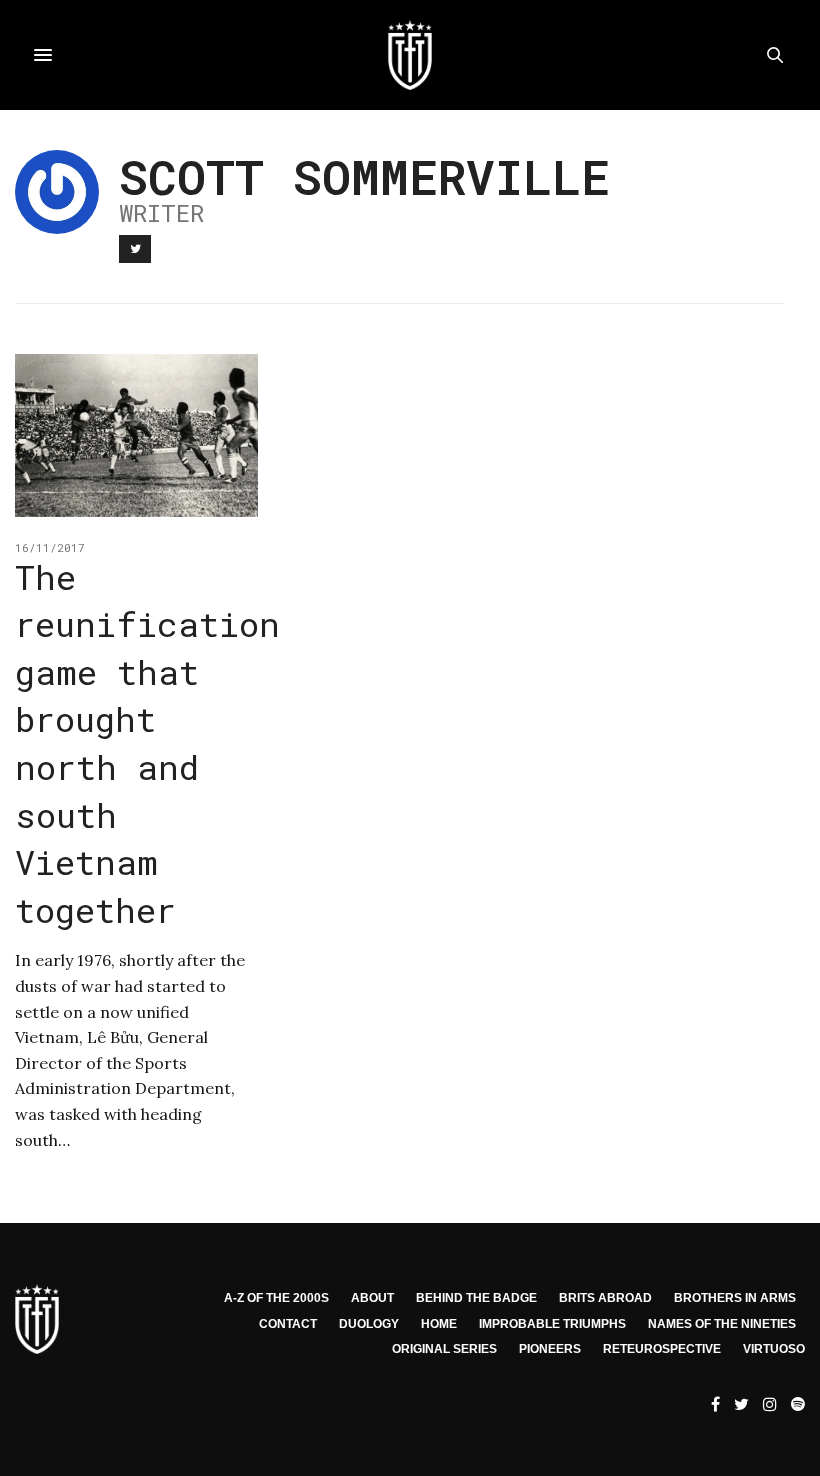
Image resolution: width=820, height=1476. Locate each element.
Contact (288, 1324)
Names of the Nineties (722, 1324)
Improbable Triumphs (552, 1324)
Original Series (444, 1349)
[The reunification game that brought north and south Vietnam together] (136, 435)
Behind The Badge (476, 1298)
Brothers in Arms (735, 1298)
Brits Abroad (605, 1298)
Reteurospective (662, 1349)
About (372, 1298)
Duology (369, 1324)
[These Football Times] (410, 55)
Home (439, 1324)
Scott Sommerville (364, 176)
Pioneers (550, 1349)
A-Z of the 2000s (276, 1298)
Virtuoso (774, 1349)
